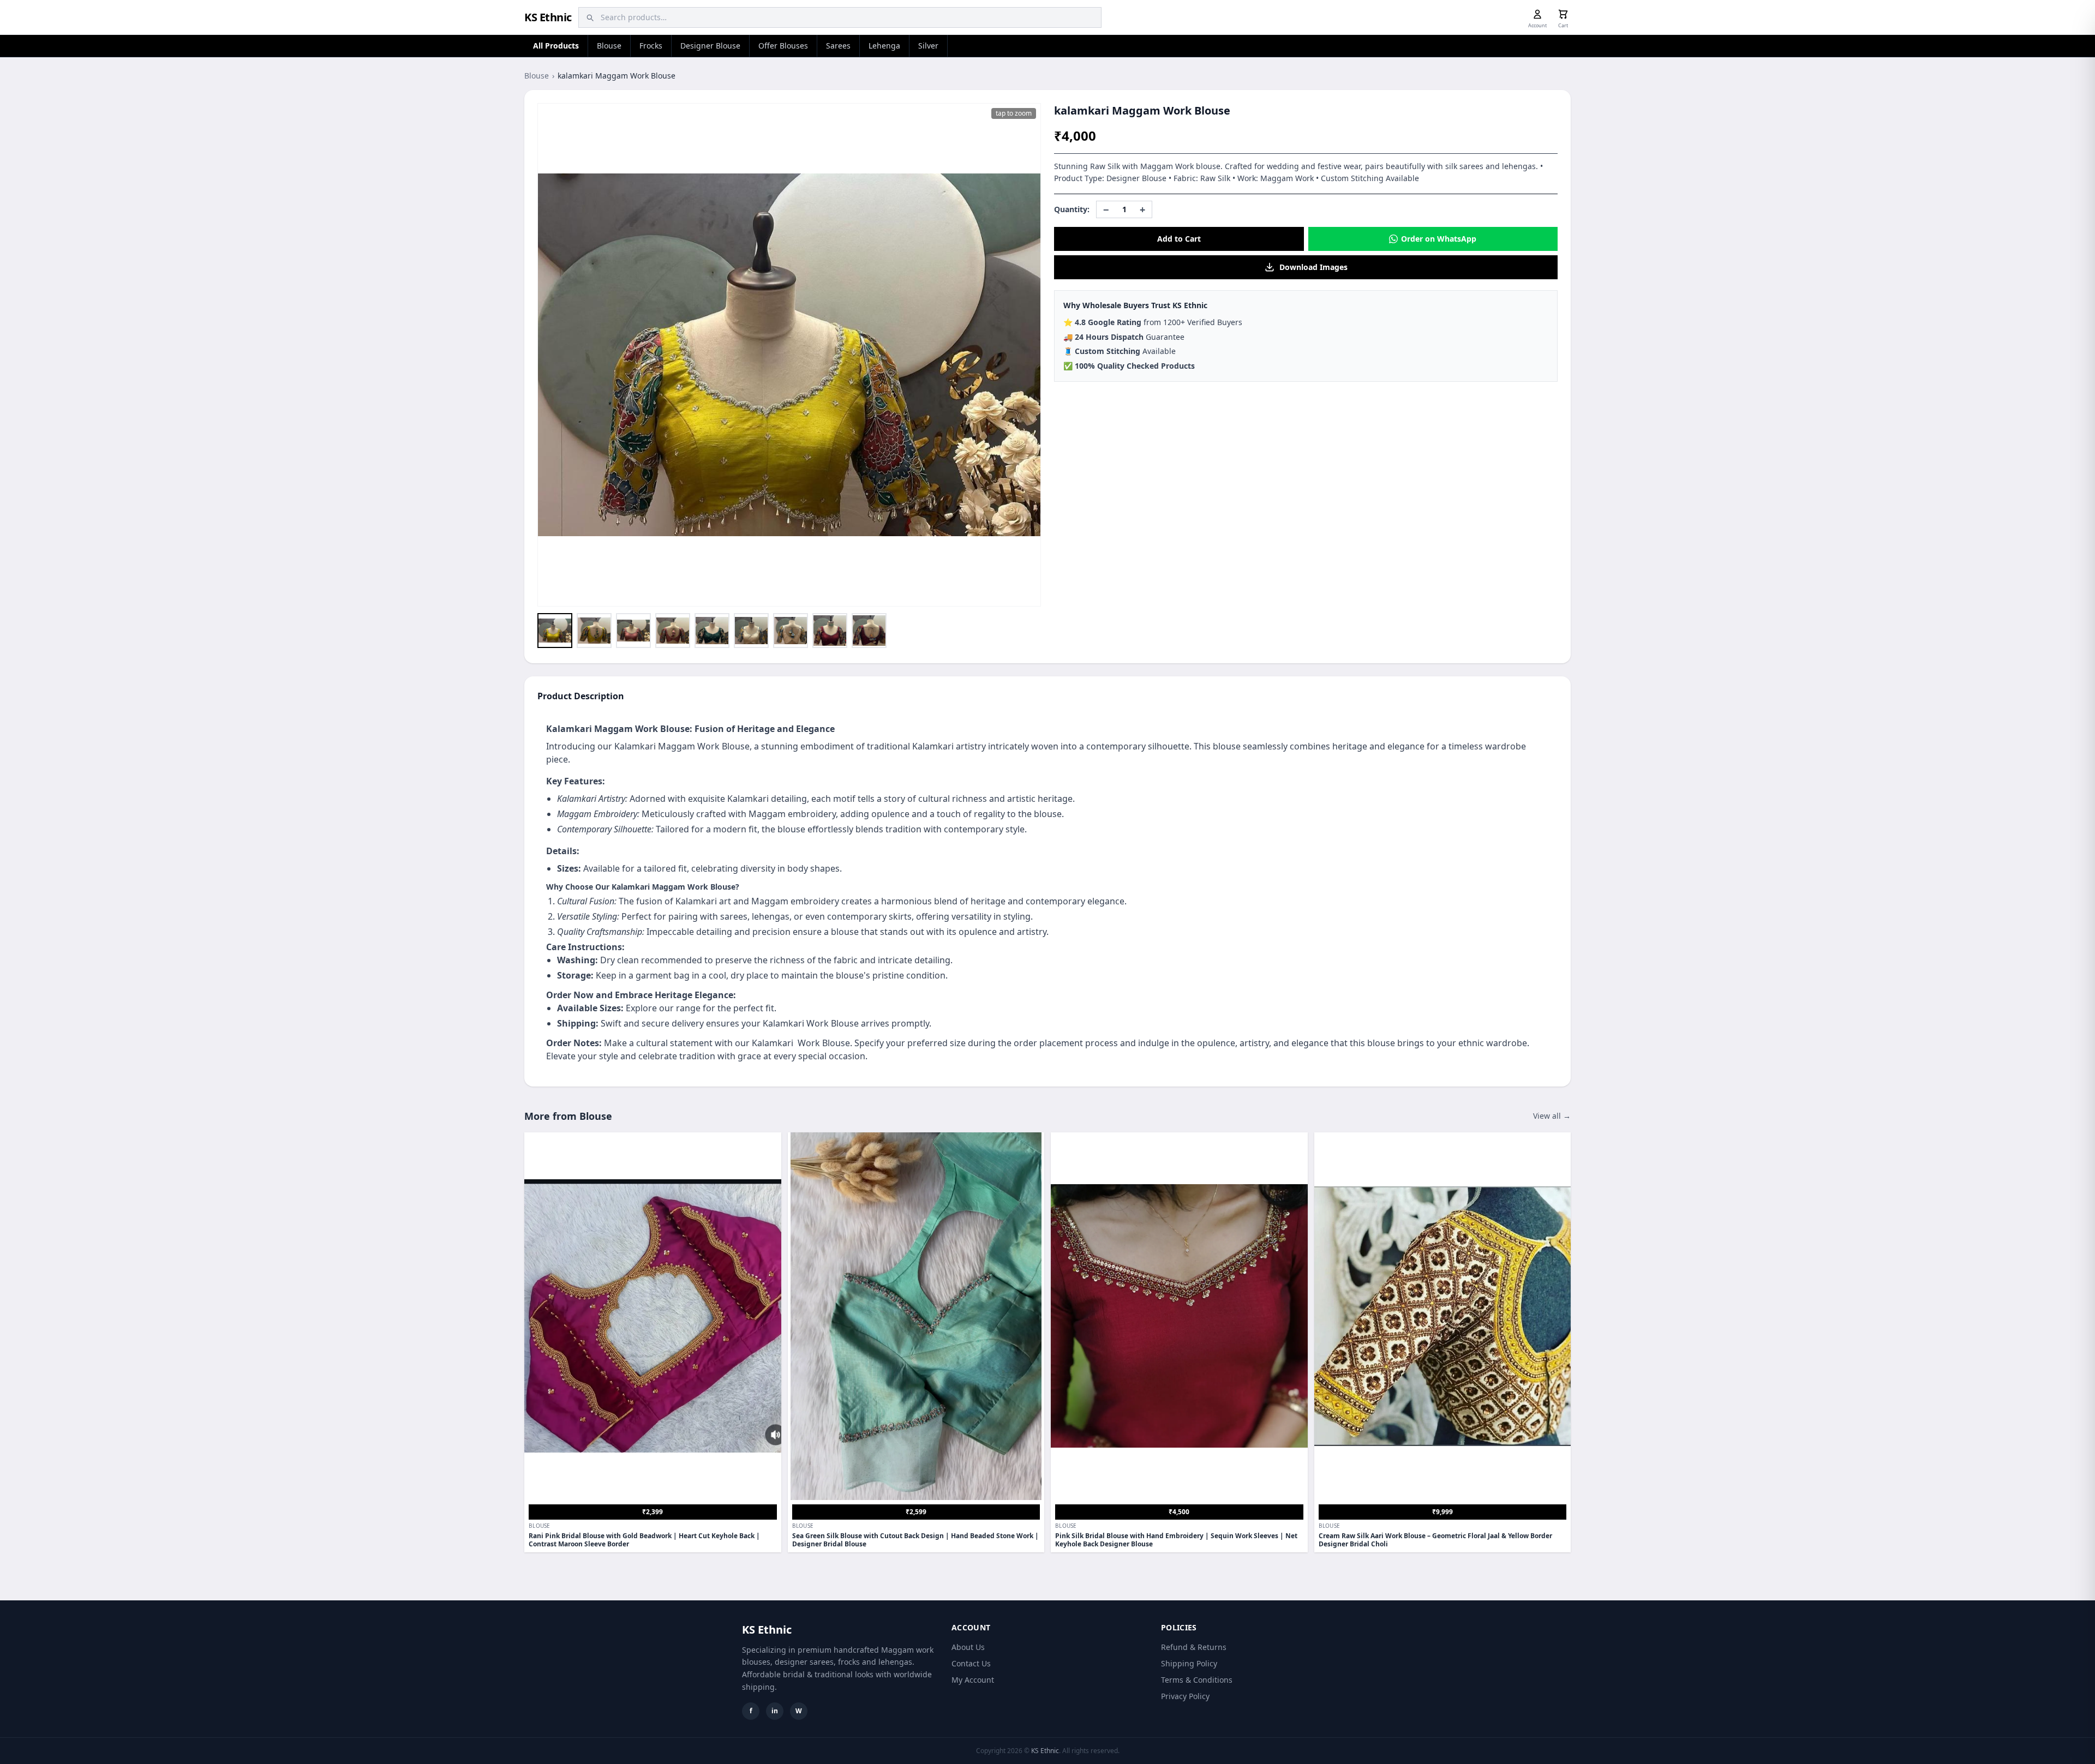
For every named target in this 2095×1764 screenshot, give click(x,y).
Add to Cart (1179, 239)
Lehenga (884, 46)
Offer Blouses (783, 46)
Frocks (651, 46)
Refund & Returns (1194, 1647)
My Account (973, 1680)
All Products (556, 46)
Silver (928, 46)
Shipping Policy (1189, 1663)
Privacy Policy (1185, 1696)
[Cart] (1563, 14)
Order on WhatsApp (1439, 239)
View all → (1552, 1116)
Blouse (609, 46)
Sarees (838, 46)
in (775, 1711)
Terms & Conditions (1197, 1680)
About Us (968, 1647)
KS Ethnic (548, 17)
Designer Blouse (710, 46)
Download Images (1313, 267)
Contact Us (971, 1663)
